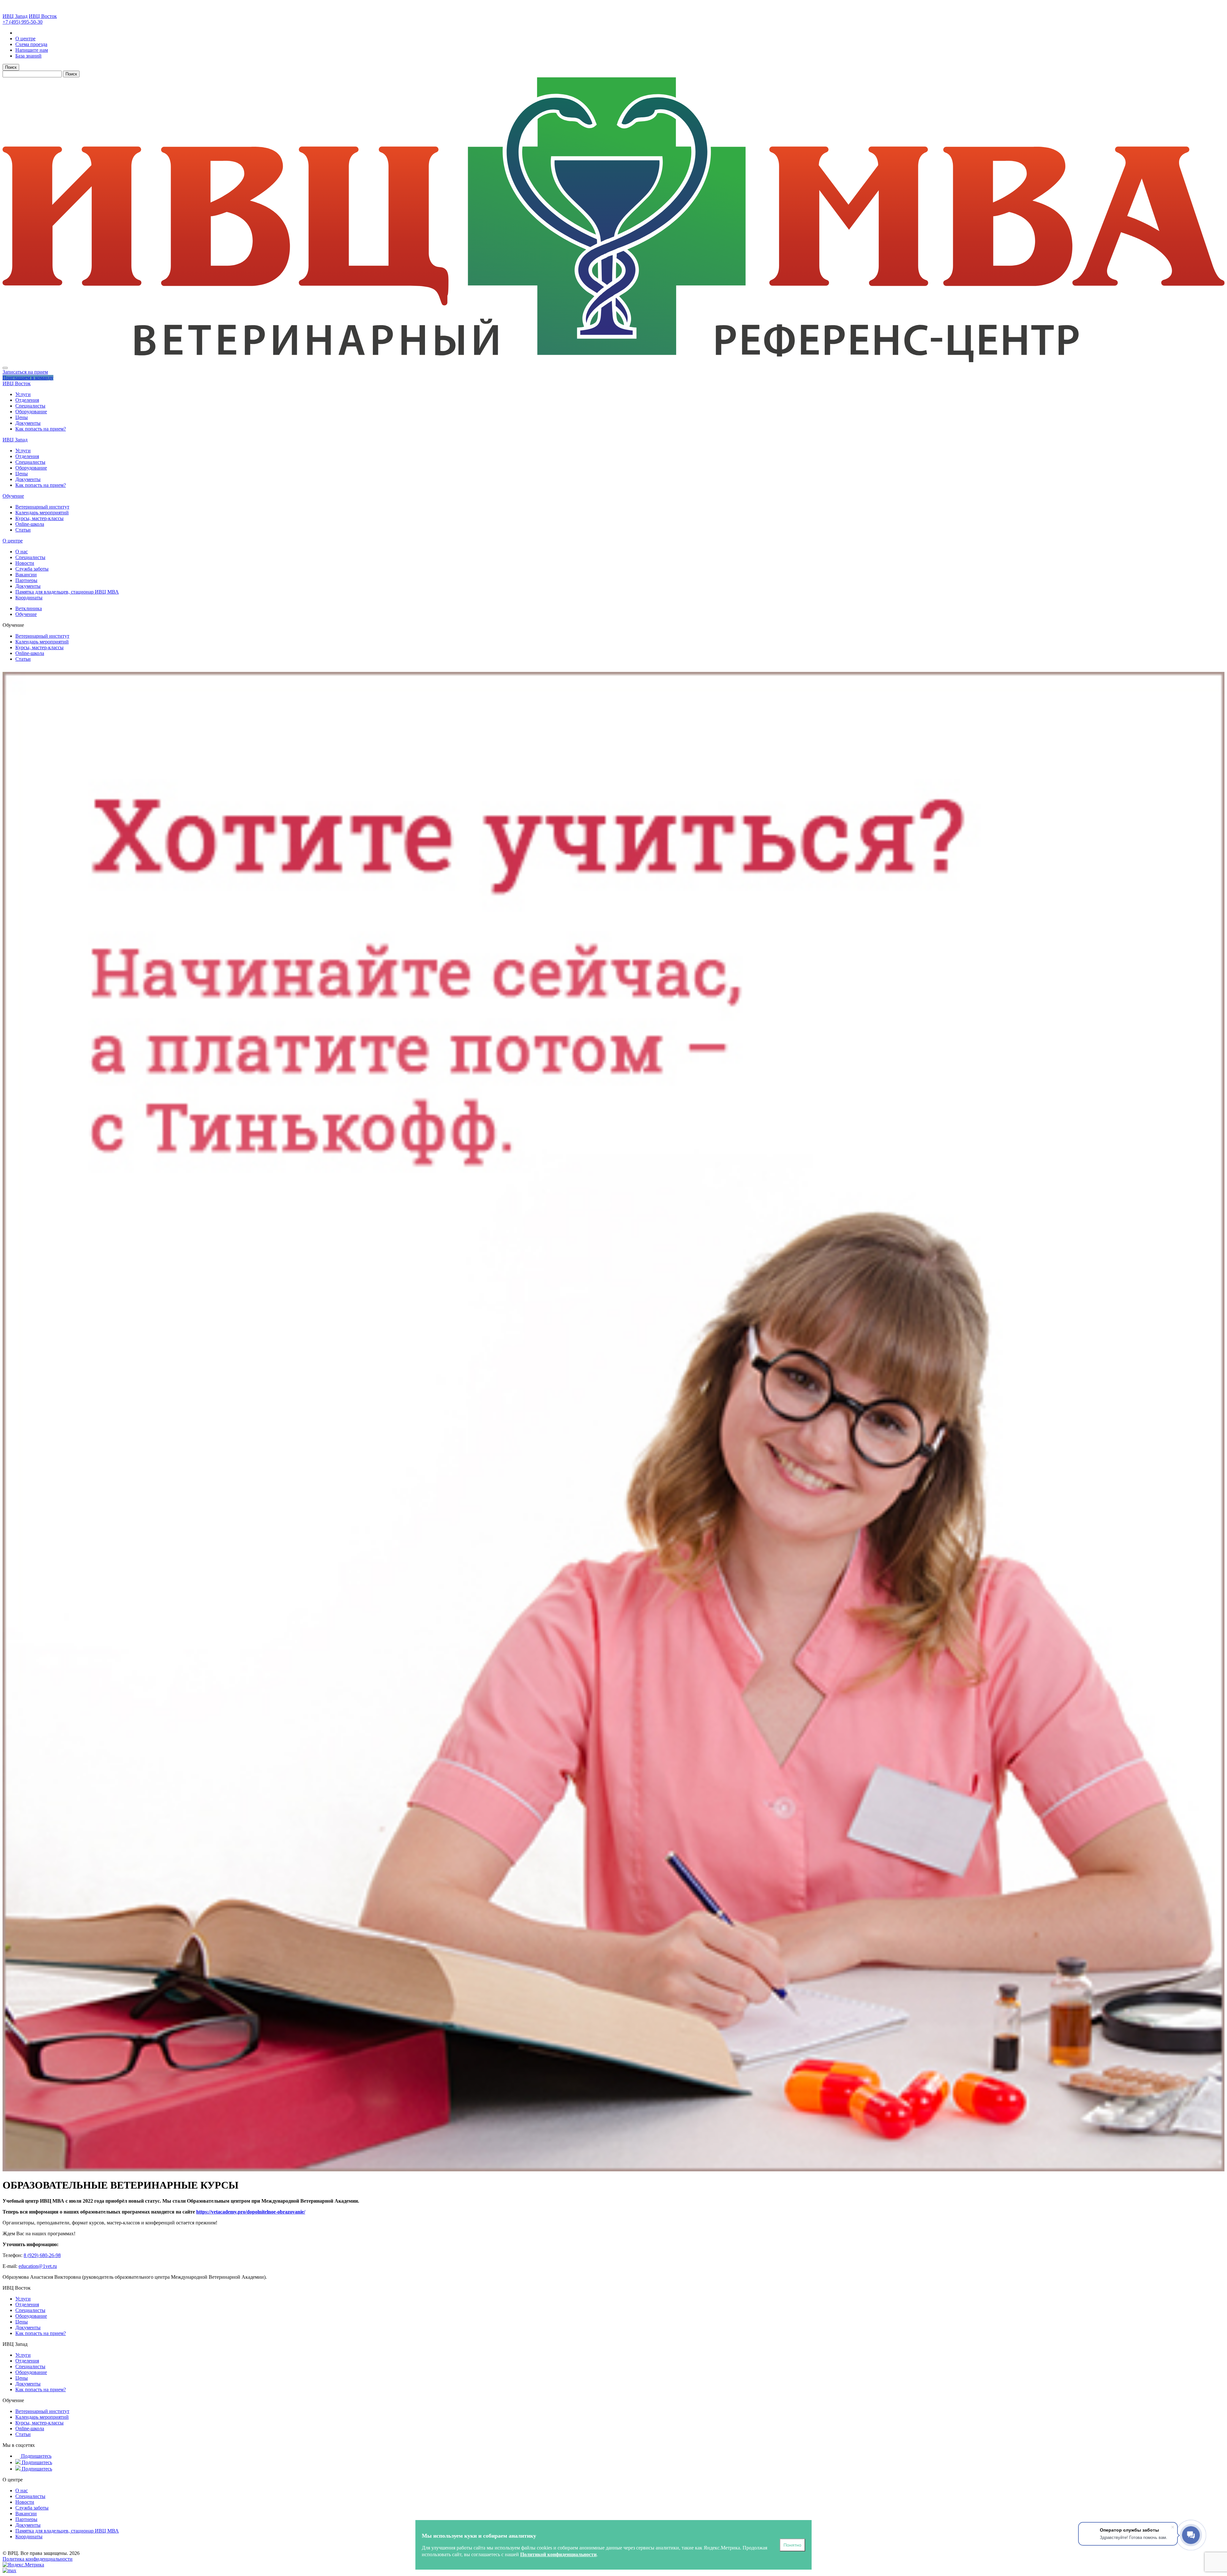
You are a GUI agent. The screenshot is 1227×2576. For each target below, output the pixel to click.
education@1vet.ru (38, 2266)
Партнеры (26, 580)
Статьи (23, 530)
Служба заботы (32, 569)
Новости (25, 563)
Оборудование (31, 412)
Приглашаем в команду (28, 378)
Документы (28, 423)
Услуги (23, 394)
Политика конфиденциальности (38, 2559)
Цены (22, 417)
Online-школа (30, 524)
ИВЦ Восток (43, 16)
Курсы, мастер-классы (39, 518)
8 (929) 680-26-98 (42, 2255)
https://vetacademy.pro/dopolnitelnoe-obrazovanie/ (251, 2212)
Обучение (13, 496)
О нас (22, 552)
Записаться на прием (25, 372)
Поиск (11, 67)
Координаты (29, 598)
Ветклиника (29, 608)
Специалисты (30, 406)
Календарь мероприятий (42, 513)
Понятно (792, 2545)
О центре (13, 541)
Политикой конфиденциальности (558, 2554)
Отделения (27, 400)
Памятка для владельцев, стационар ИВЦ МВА (67, 592)
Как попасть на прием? (41, 429)
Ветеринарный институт (42, 507)
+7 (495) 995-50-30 (23, 22)
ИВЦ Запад (15, 16)
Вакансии (26, 575)
